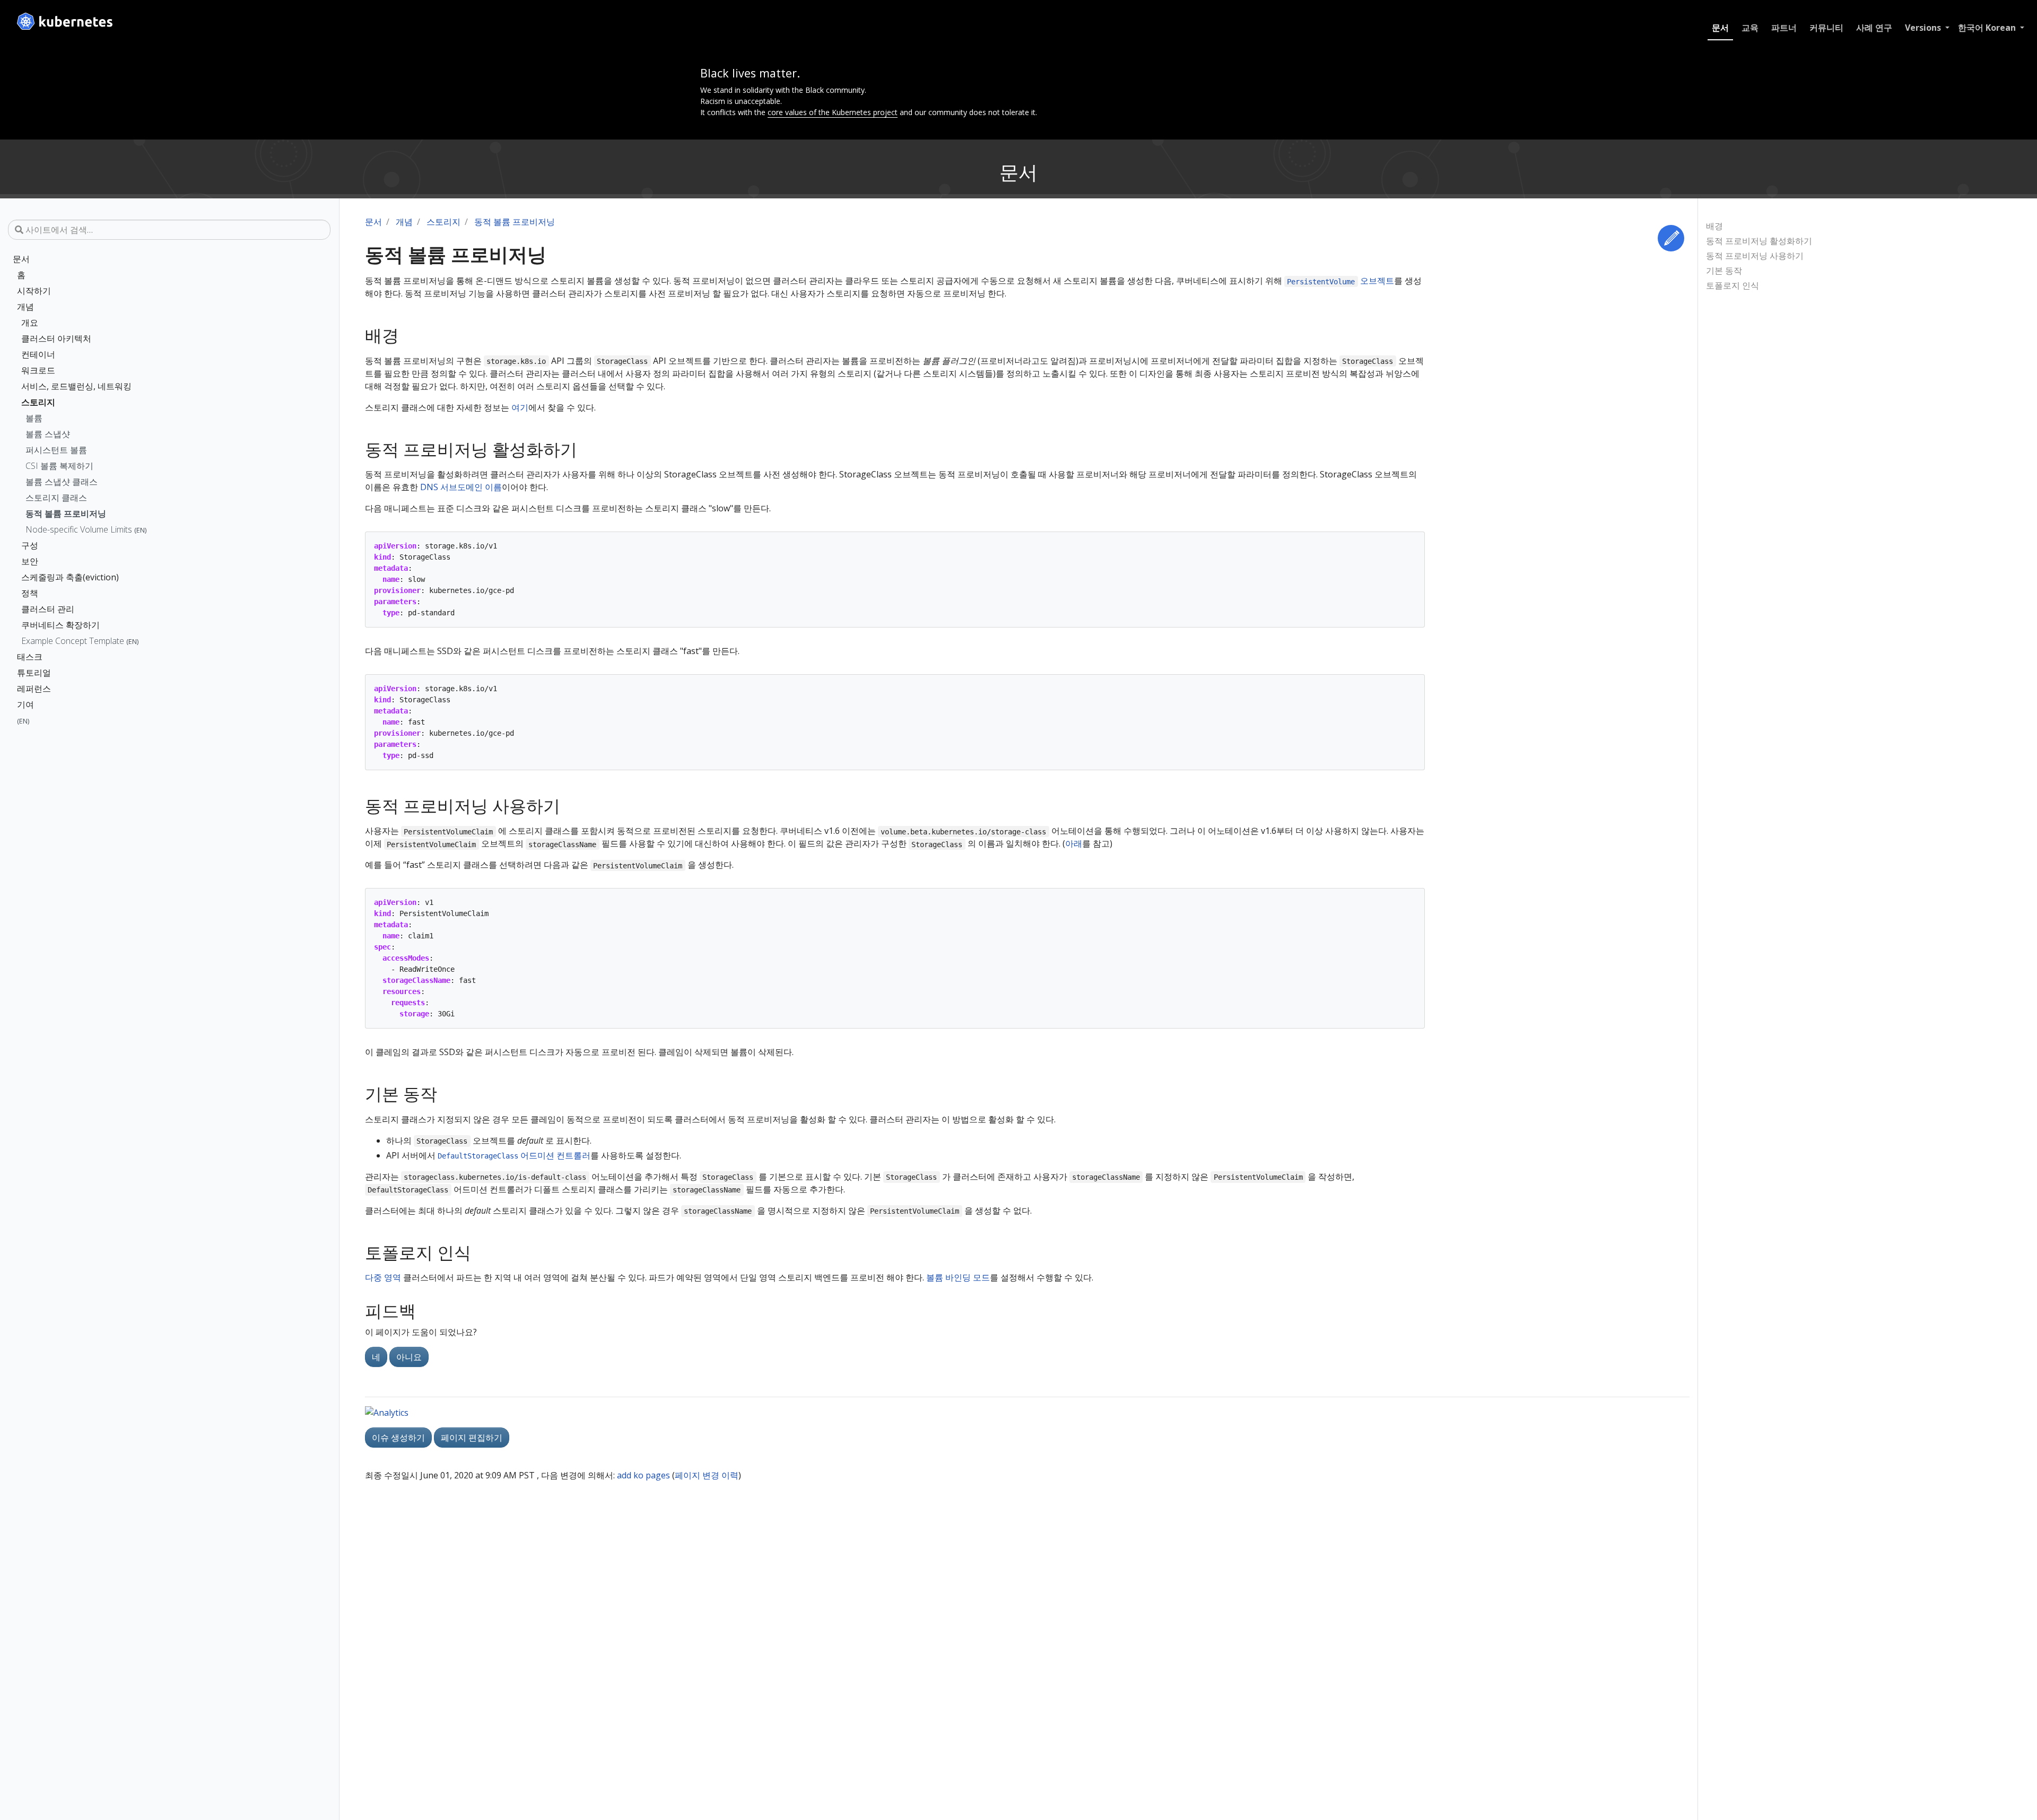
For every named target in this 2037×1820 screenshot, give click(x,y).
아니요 (409, 1357)
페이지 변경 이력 (707, 1475)
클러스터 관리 (48, 609)
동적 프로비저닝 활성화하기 (1759, 241)
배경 (1714, 226)
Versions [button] (1924, 28)
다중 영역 (383, 1277)
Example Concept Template (80, 641)
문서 (1720, 28)
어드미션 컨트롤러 (514, 1155)
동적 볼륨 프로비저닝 (66, 513)
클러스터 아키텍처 (56, 338)
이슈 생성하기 (398, 1438)
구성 (30, 545)
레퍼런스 (34, 689)
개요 (30, 323)
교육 (1750, 28)
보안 (30, 561)
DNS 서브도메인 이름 (461, 487)
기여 (25, 704)
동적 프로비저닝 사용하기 (1755, 256)
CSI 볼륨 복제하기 (59, 466)
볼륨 (34, 418)
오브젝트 (1340, 281)
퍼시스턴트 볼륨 (56, 450)
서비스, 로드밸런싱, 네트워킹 (76, 386)
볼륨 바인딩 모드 (958, 1277)
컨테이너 (38, 354)
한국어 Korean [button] (1988, 28)
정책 (30, 593)
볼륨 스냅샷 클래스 (62, 482)
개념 (25, 307)
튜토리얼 (34, 673)
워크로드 (38, 370)
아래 (1074, 843)
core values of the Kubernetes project (833, 112)
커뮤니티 (1826, 28)
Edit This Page (1671, 238)
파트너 (1784, 28)
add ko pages (643, 1475)
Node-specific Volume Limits (86, 529)
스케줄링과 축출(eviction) (70, 577)
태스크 (30, 657)
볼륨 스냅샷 (48, 434)
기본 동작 (1724, 271)
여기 (520, 407)
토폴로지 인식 (1733, 285)
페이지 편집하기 (472, 1438)
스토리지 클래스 (56, 498)
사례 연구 (1874, 28)
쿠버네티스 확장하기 (60, 625)
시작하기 (34, 291)
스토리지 (38, 402)
